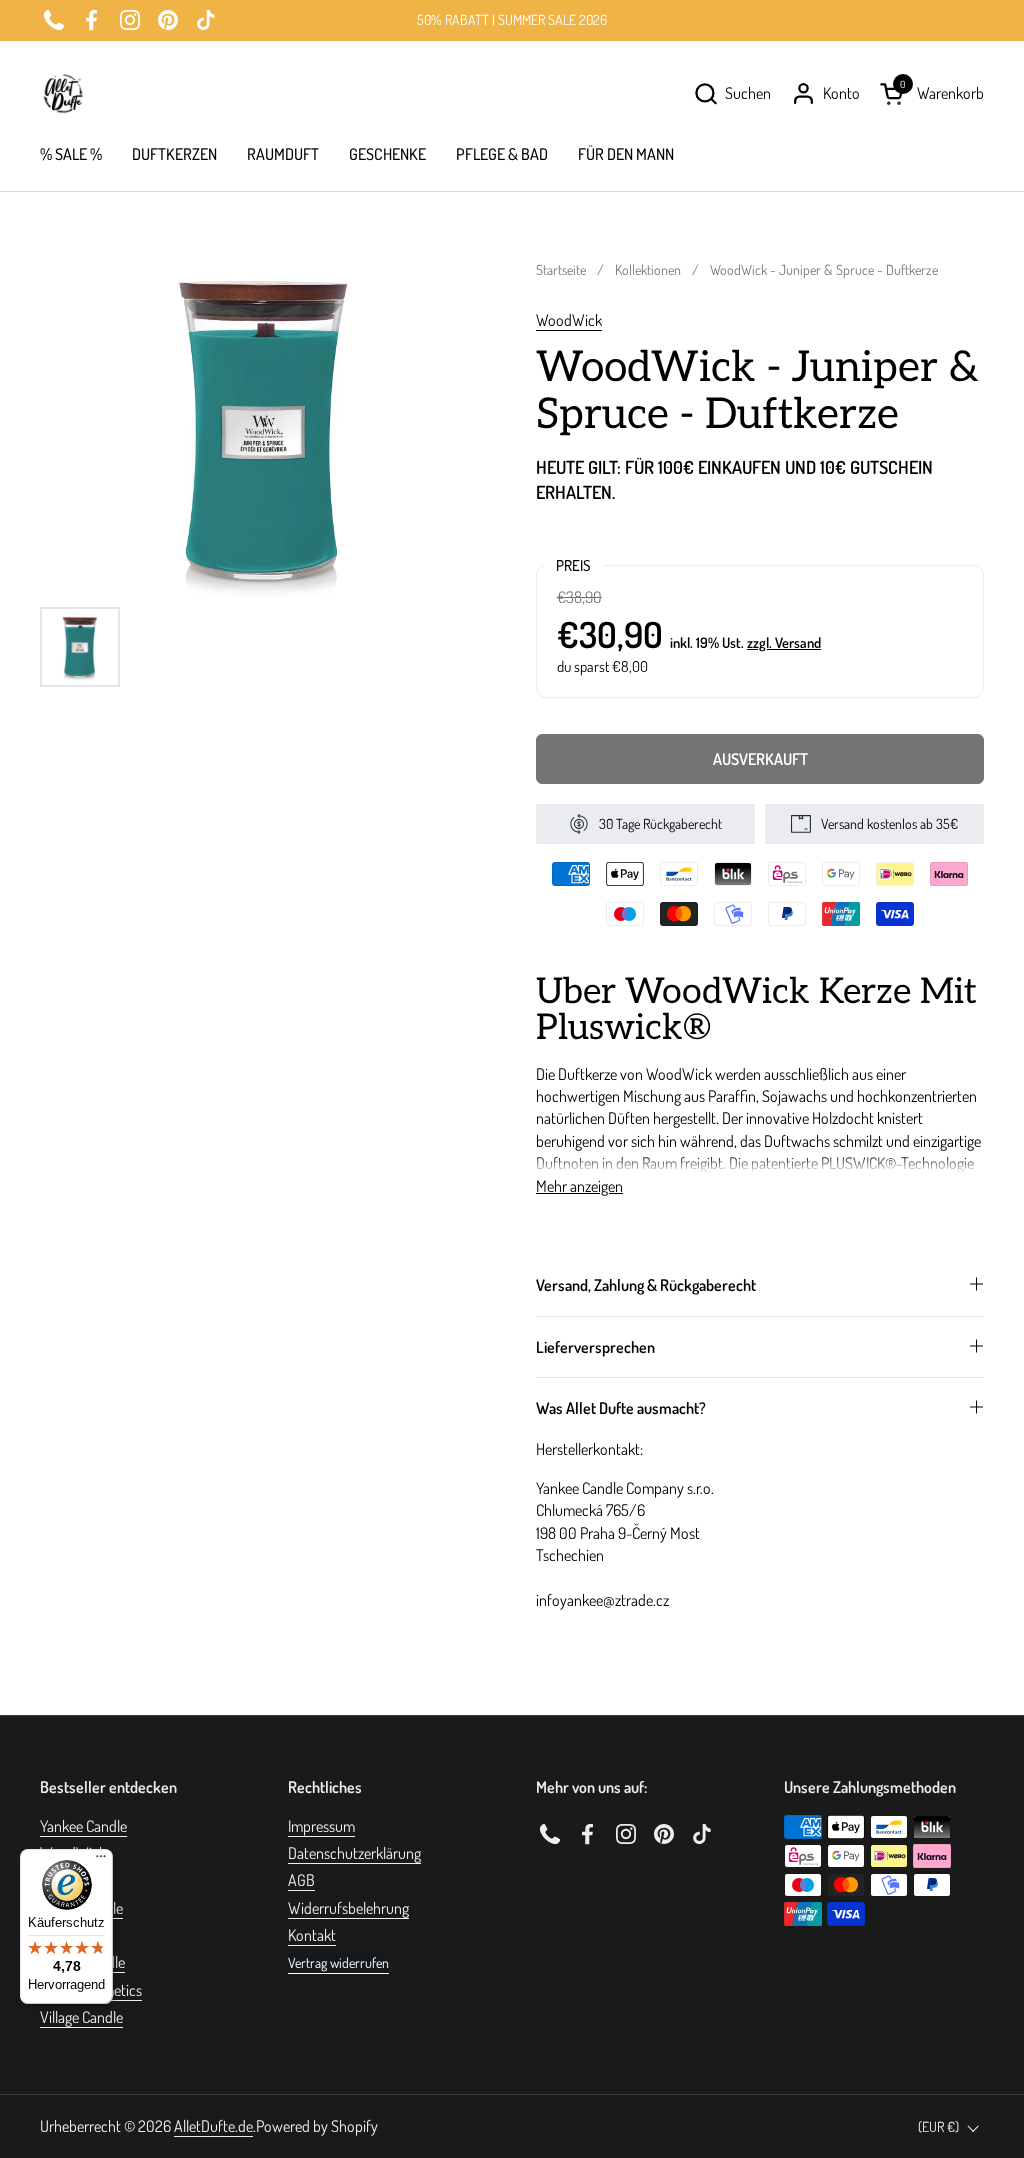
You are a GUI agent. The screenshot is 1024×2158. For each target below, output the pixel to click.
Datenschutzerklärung (354, 1853)
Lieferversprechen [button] (595, 1347)
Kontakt (312, 1935)
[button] (732, 93)
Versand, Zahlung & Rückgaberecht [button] (646, 1285)
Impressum (321, 1826)
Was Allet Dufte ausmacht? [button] (621, 1408)
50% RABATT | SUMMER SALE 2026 (512, 19)
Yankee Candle (83, 1826)
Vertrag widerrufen (338, 1962)
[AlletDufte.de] (63, 93)
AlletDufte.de (213, 2126)
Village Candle (81, 2017)
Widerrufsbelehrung (348, 1908)
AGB (301, 1880)
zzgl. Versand (784, 642)
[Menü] (101, 1861)
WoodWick (569, 320)
